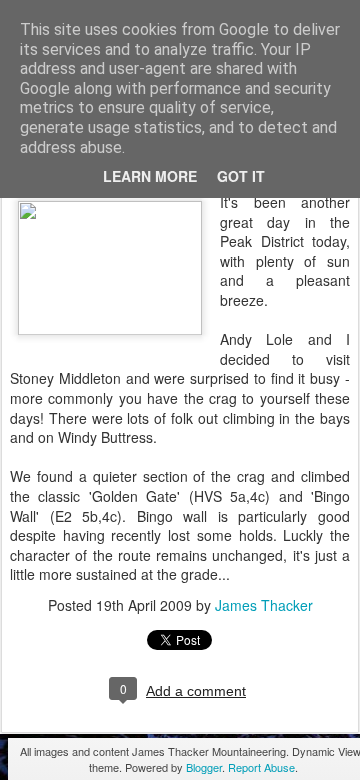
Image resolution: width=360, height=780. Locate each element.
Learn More (150, 176)
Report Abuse (261, 767)
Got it (241, 176)
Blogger (204, 767)
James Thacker (264, 605)
